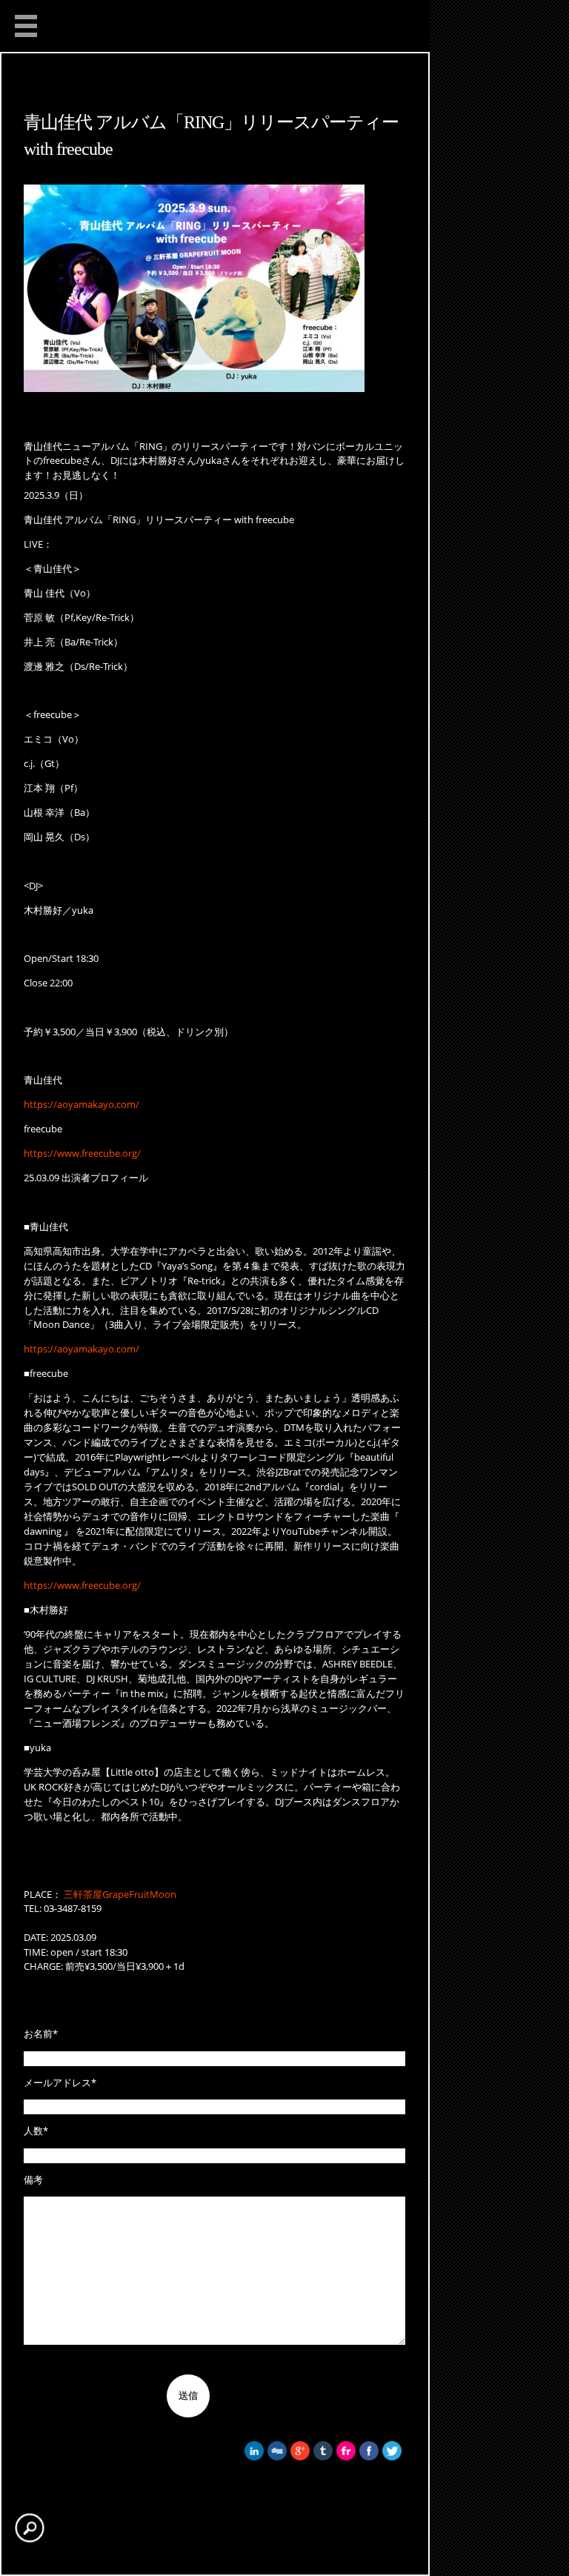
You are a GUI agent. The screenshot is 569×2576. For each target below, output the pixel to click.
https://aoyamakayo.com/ (81, 1104)
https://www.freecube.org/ (82, 1153)
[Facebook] (369, 2457)
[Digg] (277, 2457)
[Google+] (300, 2457)
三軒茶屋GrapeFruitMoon (120, 1894)
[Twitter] (392, 2457)
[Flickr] (346, 2457)
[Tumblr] (323, 2457)
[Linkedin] (254, 2457)
